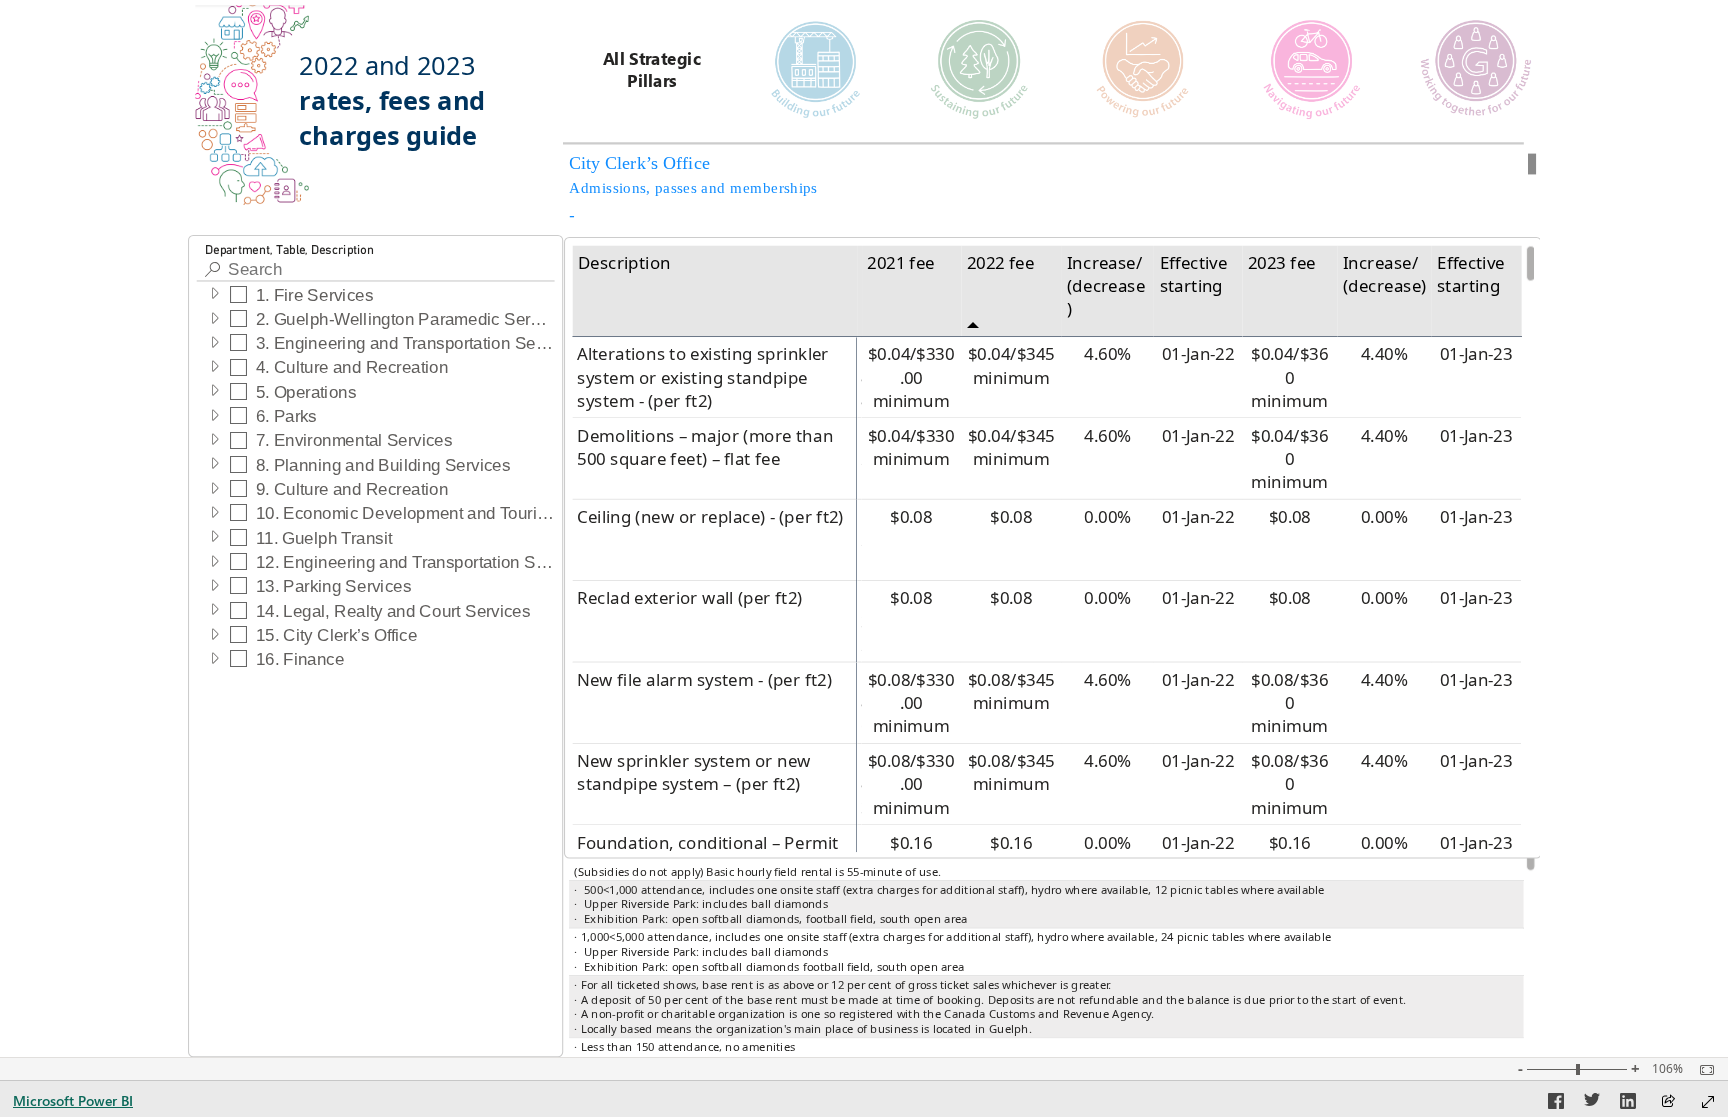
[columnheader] (859, 291)
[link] (652, 66)
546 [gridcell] (859, 703)
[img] (253, 105)
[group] (403, 112)
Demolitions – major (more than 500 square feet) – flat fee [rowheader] (705, 447)
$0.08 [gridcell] (911, 516)
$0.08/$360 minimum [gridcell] (1289, 703)
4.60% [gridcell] (1107, 354)
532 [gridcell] (859, 622)
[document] (403, 112)
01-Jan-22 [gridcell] (1197, 354)
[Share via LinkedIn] (1628, 1104)
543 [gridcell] (859, 784)
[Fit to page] (1702, 1070)
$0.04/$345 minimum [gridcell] (1011, 366)
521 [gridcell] (859, 540)
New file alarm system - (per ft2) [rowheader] (704, 679)
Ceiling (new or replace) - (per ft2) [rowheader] (710, 516)
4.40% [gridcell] (1384, 354)
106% (1667, 1069)
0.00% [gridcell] (1107, 516)
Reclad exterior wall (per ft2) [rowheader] (689, 598)
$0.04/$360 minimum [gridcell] (1289, 378)
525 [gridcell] (859, 459)
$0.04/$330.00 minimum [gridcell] (911, 378)
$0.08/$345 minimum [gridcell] (1011, 691)
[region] (864, 528)
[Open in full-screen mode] (1708, 1102)
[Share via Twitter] (1592, 1104)
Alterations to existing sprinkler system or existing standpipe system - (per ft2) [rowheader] (703, 378)
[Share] (1668, 1102)
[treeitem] (375, 294)
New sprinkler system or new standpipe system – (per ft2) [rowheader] (694, 773)
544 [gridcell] (859, 377)
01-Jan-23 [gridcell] (1475, 354)
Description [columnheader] (623, 262)
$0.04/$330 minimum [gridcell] (911, 447)
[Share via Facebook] (1556, 1104)
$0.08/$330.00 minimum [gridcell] (911, 703)
